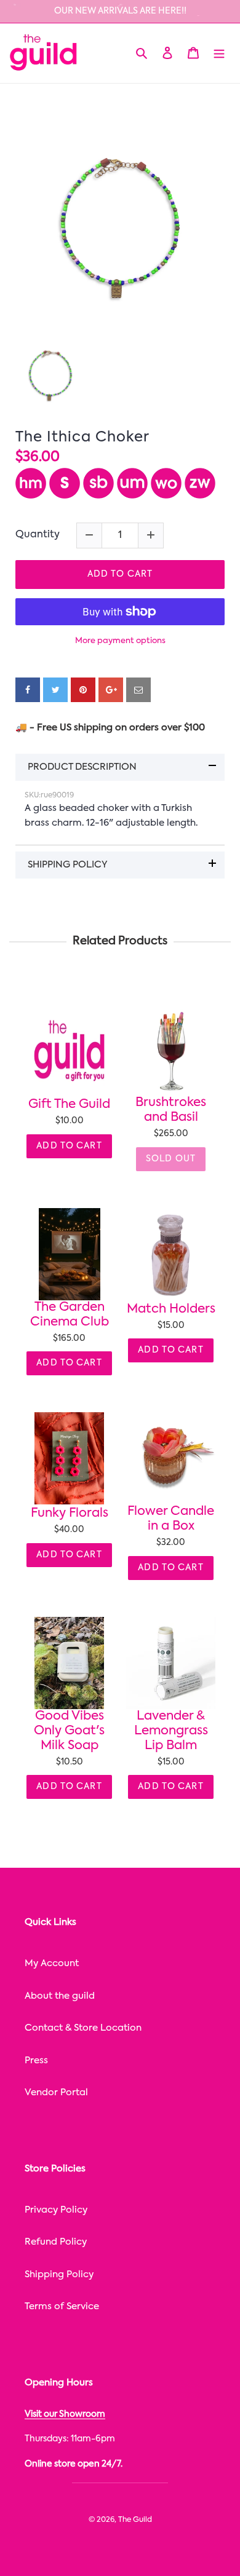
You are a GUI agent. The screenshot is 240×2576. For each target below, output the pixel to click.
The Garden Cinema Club (70, 1315)
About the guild (60, 1996)
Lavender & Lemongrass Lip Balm (171, 1731)
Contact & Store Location (83, 2028)
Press (36, 2060)
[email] (138, 690)
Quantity (38, 535)
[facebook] (28, 690)
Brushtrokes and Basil (171, 1110)
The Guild (135, 2520)
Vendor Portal (56, 2092)
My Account (52, 1963)
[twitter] (55, 690)
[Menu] (219, 53)
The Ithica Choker (82, 437)
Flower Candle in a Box (171, 1519)
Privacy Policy (56, 2210)
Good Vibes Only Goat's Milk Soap (69, 1731)
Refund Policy (56, 2242)
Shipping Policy (59, 2274)
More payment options (120, 641)
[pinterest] (83, 690)
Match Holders (171, 1310)
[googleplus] (111, 690)
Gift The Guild (69, 1105)
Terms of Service (62, 2306)
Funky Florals (70, 1514)
